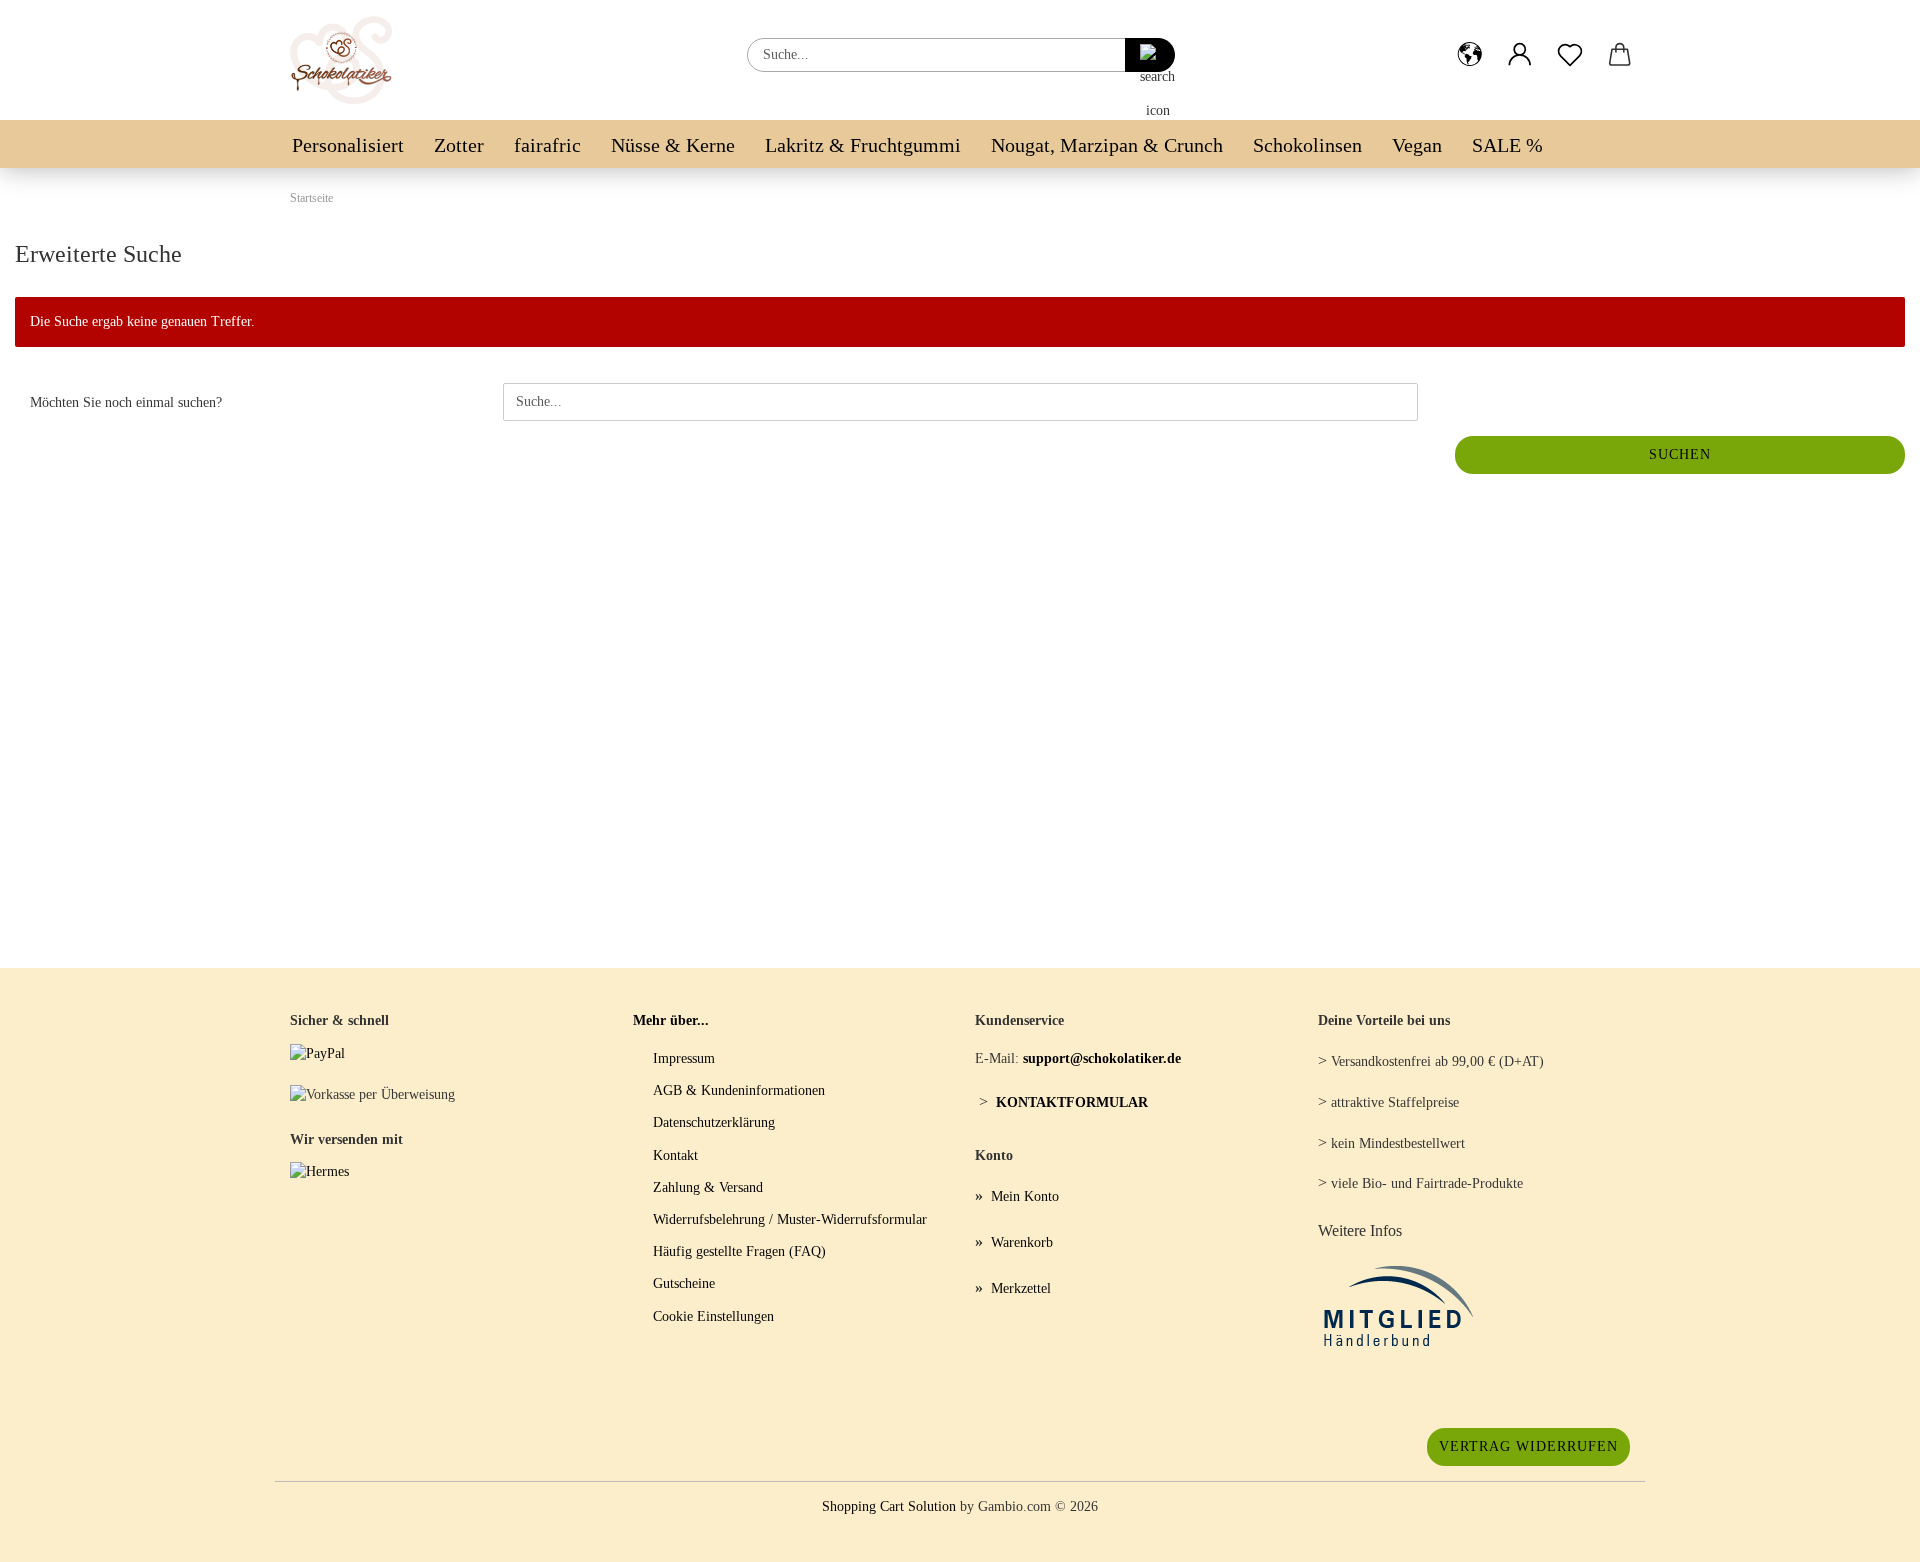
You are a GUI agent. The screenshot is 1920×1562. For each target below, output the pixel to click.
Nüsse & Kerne (673, 145)
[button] (1470, 39)
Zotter (459, 145)
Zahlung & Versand (708, 1187)
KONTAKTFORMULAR (1072, 1102)
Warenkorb (1022, 1242)
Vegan (1417, 145)
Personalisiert (348, 145)
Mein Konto (1025, 1196)
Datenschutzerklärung (714, 1122)
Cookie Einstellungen (713, 1316)
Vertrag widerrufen (1528, 1446)
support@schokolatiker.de (1102, 1058)
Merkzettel (1021, 1288)
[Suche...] (1150, 55)
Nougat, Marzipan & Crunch (1107, 145)
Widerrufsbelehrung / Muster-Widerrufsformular (790, 1219)
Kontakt (675, 1155)
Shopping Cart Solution (889, 1506)
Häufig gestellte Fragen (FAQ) (739, 1251)
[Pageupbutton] (1865, 1532)
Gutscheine (684, 1283)
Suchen (1680, 454)
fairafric (547, 145)
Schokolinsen (1307, 145)
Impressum (684, 1058)
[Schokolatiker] (348, 60)
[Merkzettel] (1570, 39)
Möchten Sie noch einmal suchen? (126, 402)
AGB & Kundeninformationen (739, 1090)
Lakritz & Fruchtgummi (863, 145)
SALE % (1507, 145)
